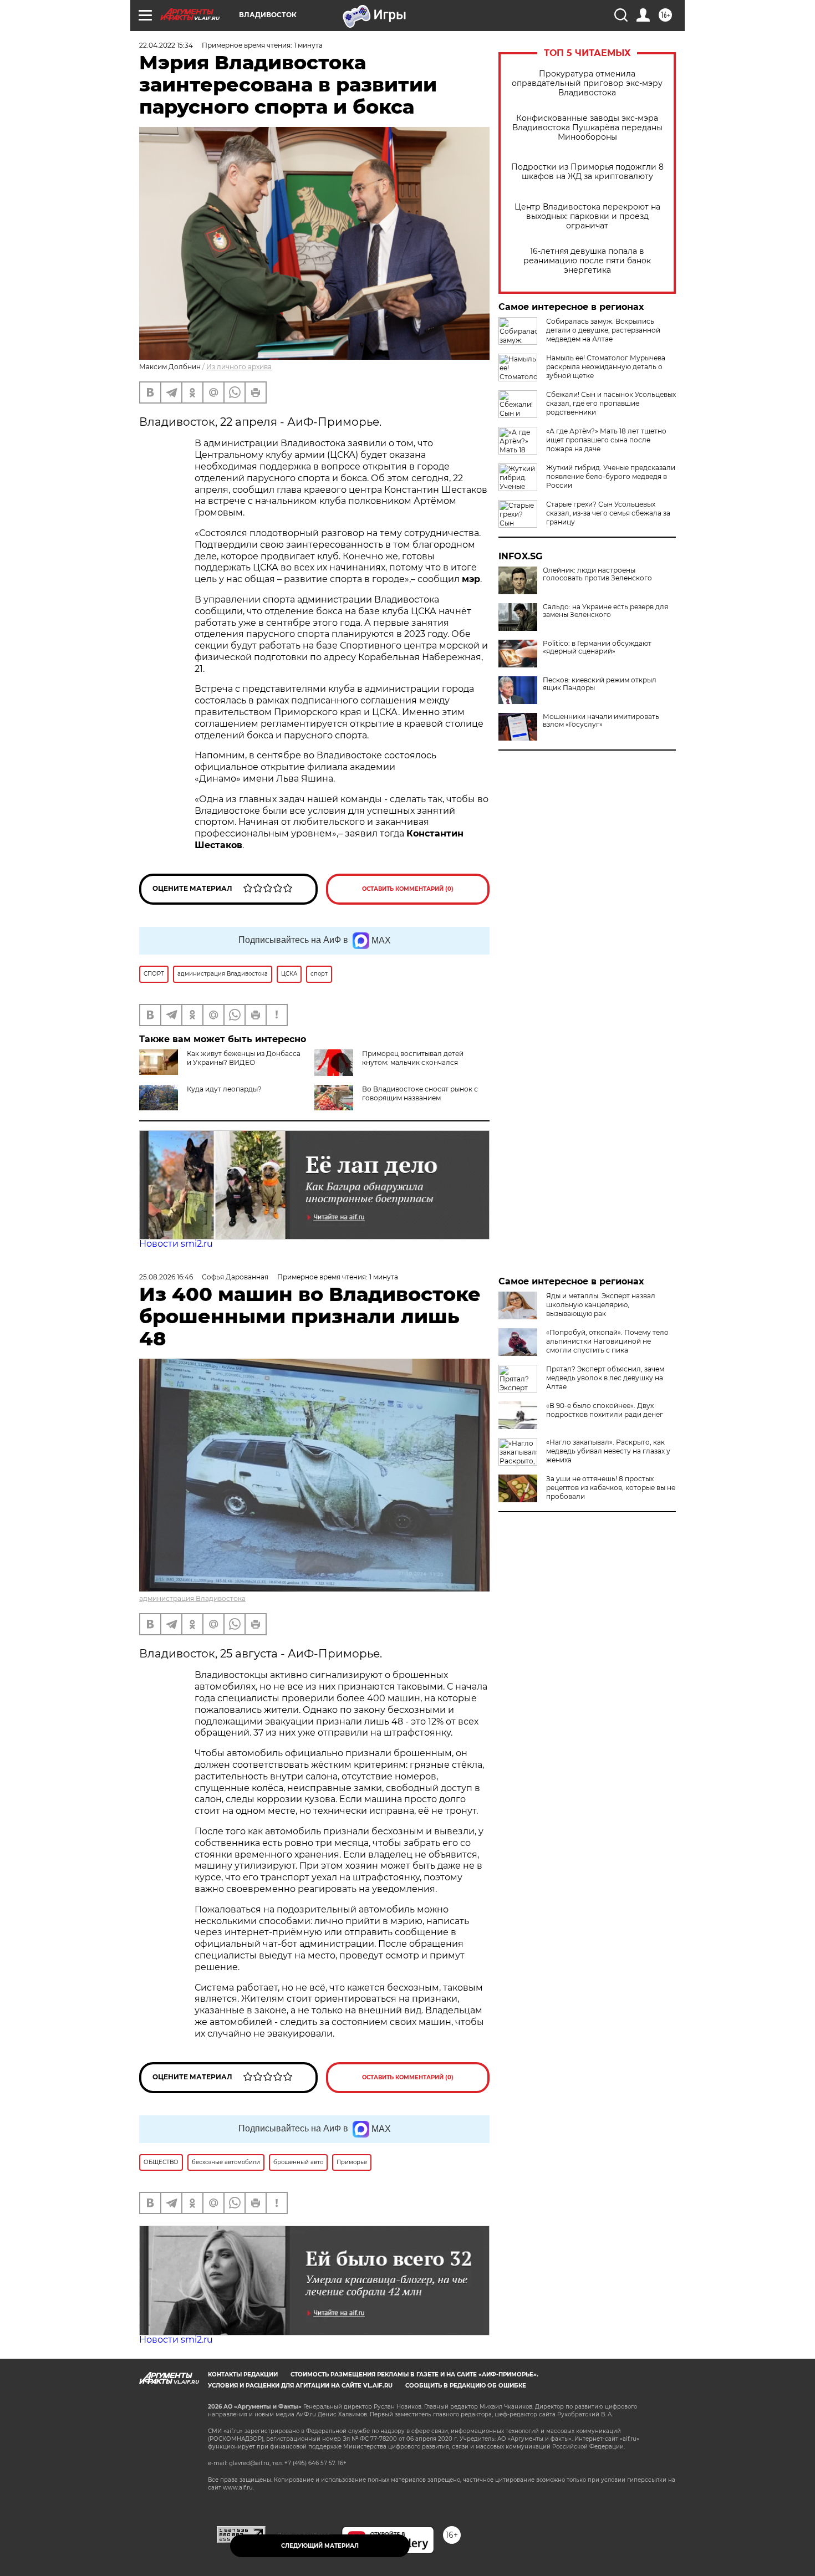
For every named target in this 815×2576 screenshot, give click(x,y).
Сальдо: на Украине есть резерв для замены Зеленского (605, 611)
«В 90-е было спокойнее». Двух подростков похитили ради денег (605, 1410)
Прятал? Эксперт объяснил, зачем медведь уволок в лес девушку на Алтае (605, 1378)
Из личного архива (239, 367)
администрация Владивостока (192, 1598)
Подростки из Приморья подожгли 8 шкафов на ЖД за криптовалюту (587, 172)
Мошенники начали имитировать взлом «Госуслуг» (601, 721)
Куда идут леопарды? (224, 1089)
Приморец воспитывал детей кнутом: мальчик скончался (413, 1058)
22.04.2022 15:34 (166, 45)
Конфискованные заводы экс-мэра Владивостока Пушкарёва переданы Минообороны (587, 128)
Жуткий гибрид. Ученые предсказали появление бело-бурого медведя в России (611, 476)
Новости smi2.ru (176, 1244)
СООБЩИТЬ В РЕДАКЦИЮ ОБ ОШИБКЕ (466, 2386)
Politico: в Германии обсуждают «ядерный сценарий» (597, 647)
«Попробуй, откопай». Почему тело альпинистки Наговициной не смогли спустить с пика (607, 1341)
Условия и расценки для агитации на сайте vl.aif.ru (300, 2386)
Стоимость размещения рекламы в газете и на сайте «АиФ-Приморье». (414, 2374)
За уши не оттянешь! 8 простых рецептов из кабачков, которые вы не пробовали (611, 1488)
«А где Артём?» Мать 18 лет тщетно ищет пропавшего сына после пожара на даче (606, 440)
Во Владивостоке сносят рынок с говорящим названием (420, 1093)
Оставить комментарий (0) (408, 889)
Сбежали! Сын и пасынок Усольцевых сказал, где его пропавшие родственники (611, 403)
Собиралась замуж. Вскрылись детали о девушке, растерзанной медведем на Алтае (603, 330)
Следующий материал (320, 2546)
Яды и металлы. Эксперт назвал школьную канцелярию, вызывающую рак (601, 1305)
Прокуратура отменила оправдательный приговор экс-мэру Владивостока (587, 83)
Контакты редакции (243, 2374)
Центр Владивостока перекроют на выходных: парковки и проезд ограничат (587, 216)
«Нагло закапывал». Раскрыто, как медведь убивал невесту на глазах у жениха (608, 1451)
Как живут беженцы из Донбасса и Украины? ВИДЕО (244, 1058)
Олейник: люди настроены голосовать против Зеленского (597, 574)
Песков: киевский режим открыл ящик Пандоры (600, 684)
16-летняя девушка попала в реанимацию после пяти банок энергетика (587, 261)
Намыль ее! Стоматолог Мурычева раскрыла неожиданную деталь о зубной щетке (606, 367)
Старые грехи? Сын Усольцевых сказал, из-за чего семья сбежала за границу (608, 513)
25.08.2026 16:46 (166, 1277)
